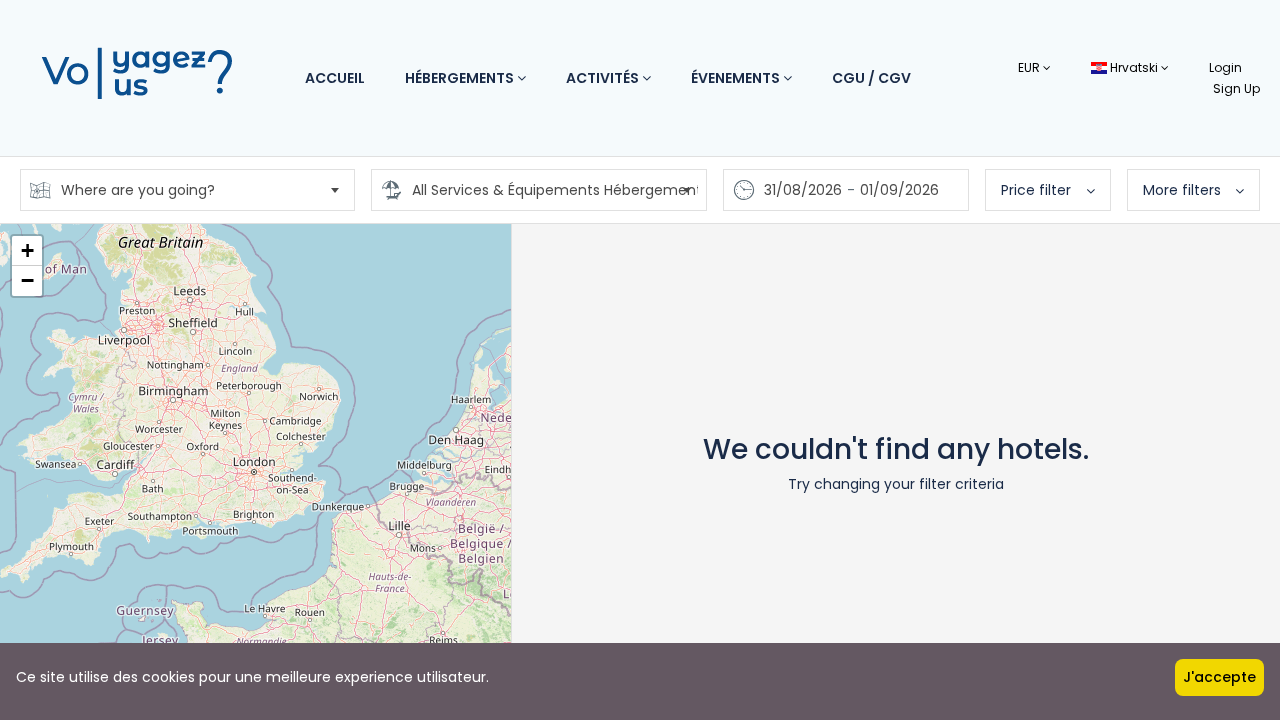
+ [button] (27, 250)
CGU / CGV (871, 78)
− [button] (27, 280)
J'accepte (1219, 677)
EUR (1030, 67)
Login (1225, 67)
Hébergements (461, 78)
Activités (604, 78)
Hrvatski (1134, 67)
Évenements (737, 78)
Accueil (335, 78)
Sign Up (1236, 88)
